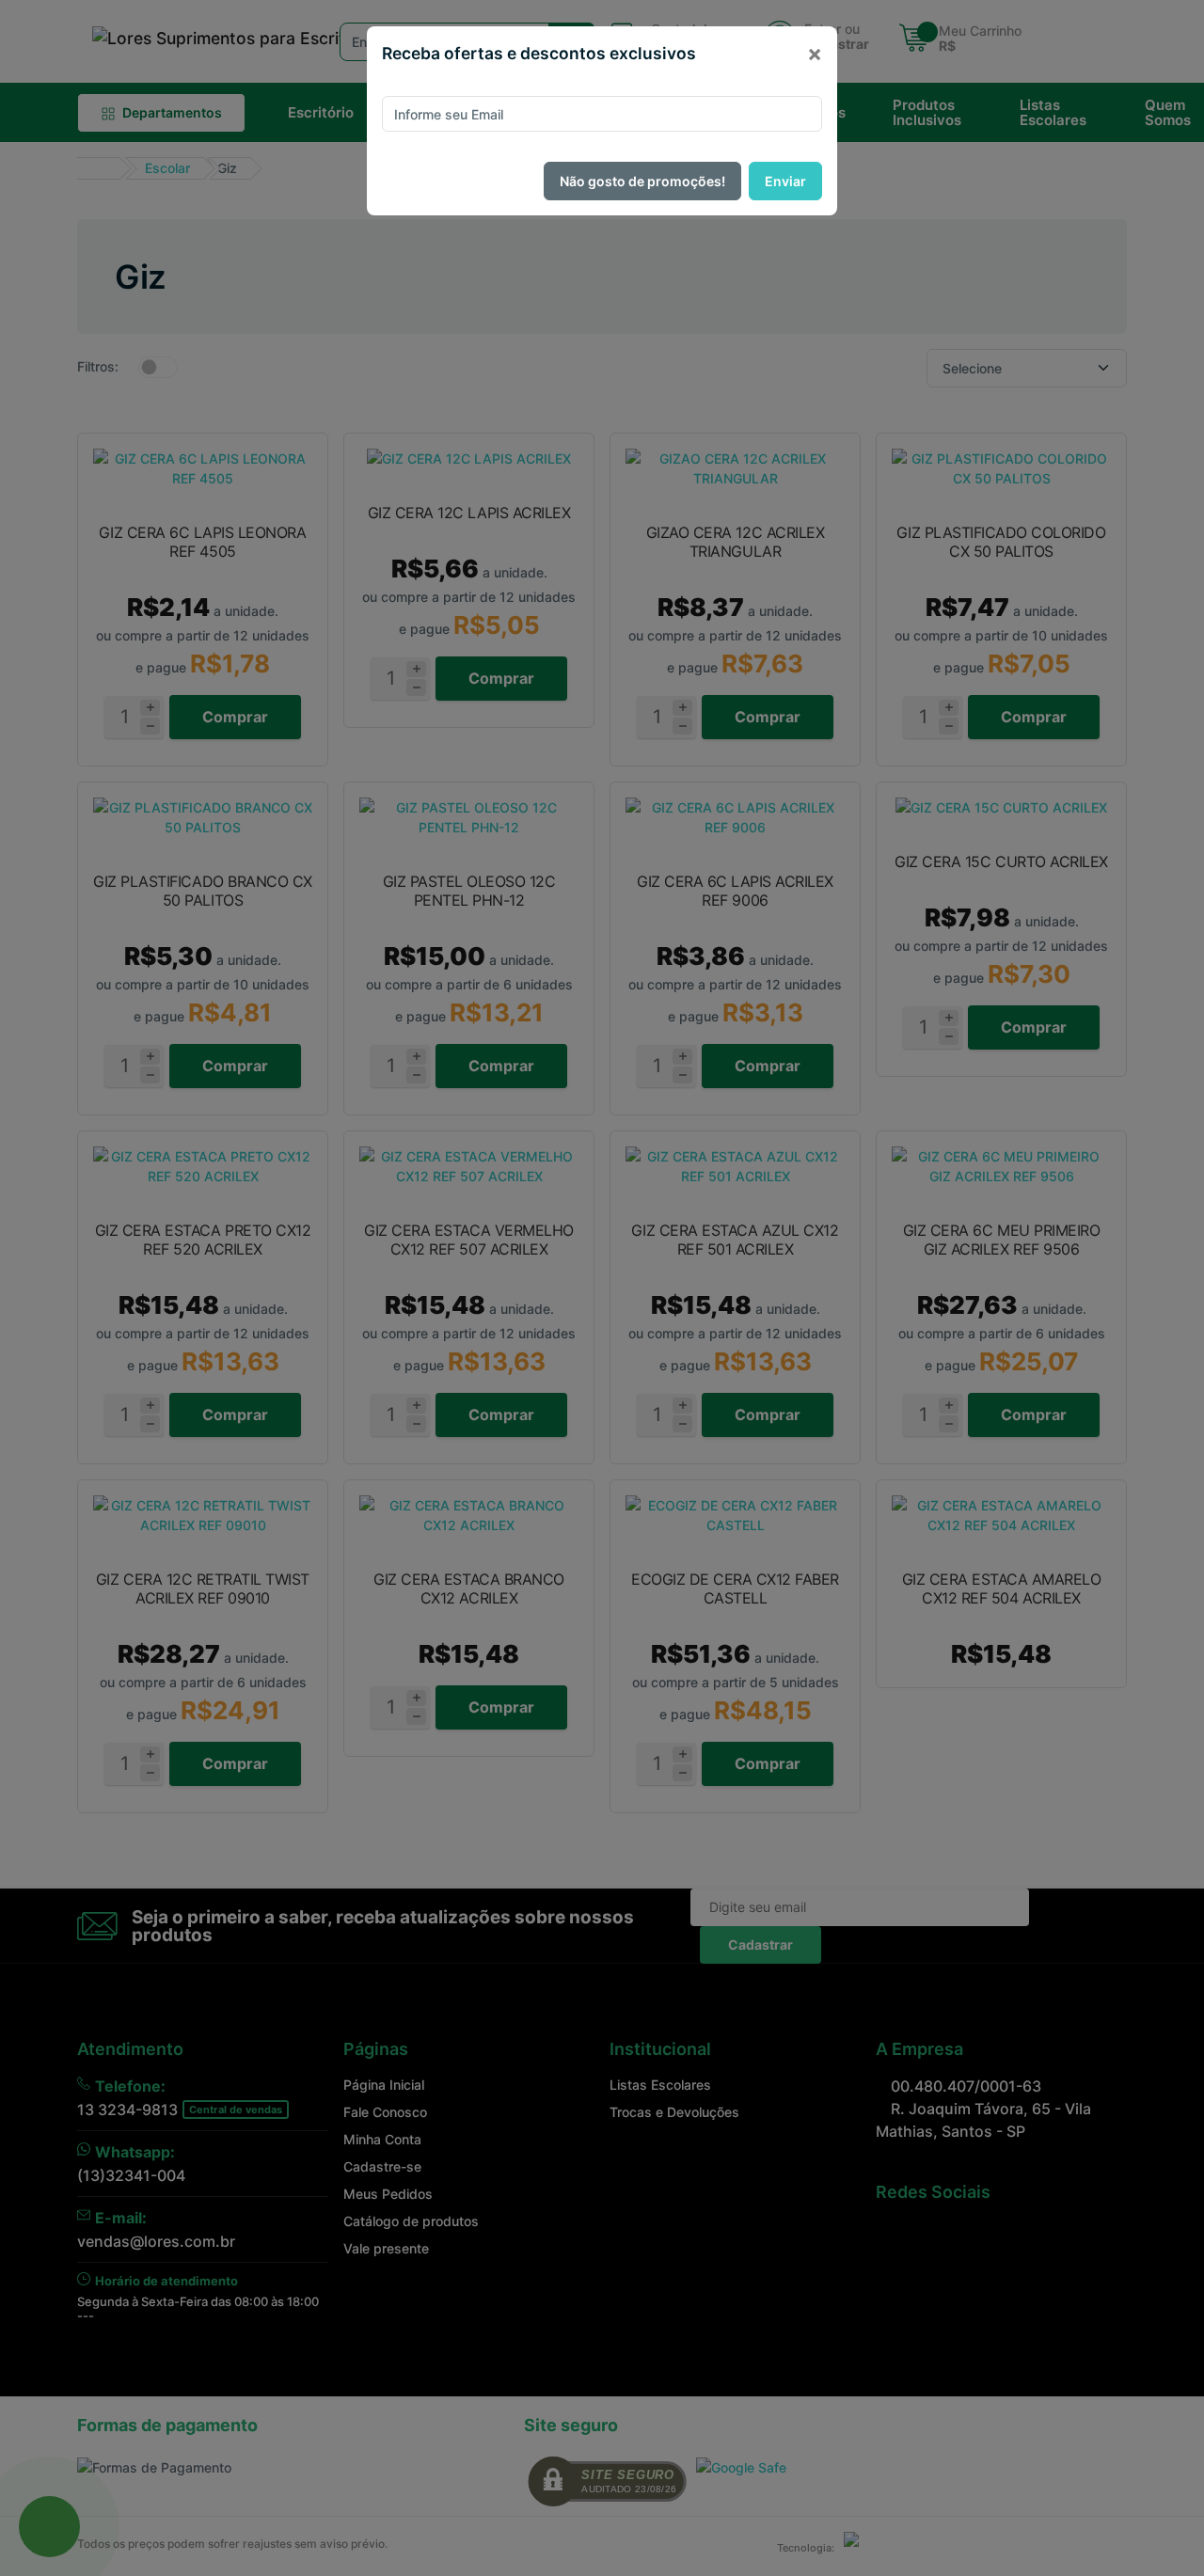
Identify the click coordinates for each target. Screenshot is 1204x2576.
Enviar (785, 181)
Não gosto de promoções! (642, 181)
